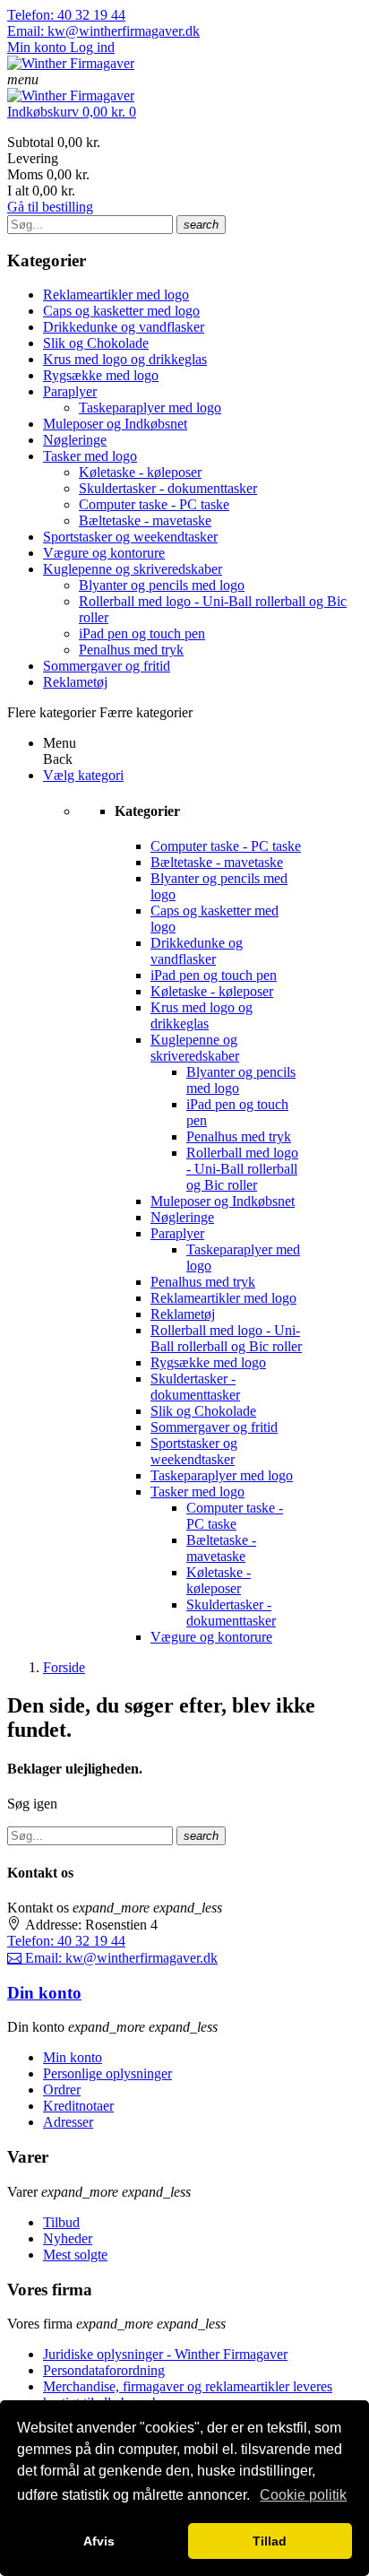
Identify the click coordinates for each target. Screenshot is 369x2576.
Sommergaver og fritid (107, 666)
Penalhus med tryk (131, 650)
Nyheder (68, 2238)
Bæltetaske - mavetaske (145, 520)
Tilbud (61, 2222)
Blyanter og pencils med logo (162, 585)
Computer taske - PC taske (154, 504)
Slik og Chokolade (96, 343)
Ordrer (62, 2090)
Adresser (68, 2122)
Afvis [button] (99, 2541)
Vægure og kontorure (104, 553)
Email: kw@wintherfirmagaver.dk (103, 31)
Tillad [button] (270, 2541)
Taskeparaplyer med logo (150, 408)
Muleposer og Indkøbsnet (115, 424)
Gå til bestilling (50, 207)
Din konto (44, 1993)
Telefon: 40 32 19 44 (66, 15)
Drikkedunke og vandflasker (124, 327)
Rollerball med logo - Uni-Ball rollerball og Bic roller (242, 1169)
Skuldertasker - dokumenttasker (168, 488)
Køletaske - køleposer (140, 472)
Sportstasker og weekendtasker (130, 537)
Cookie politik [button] (303, 2495)
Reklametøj (75, 682)
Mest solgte (75, 2255)
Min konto (73, 2057)
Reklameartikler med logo (116, 295)
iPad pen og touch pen (142, 633)
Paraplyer (70, 391)
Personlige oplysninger (107, 2073)
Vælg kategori (83, 775)
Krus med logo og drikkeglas (125, 359)
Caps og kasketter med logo (121, 311)
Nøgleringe (75, 440)
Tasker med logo (90, 456)
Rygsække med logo (101, 375)
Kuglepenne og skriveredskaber (133, 569)
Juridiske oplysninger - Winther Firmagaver (165, 2354)
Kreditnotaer (78, 2106)
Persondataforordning (104, 2370)
